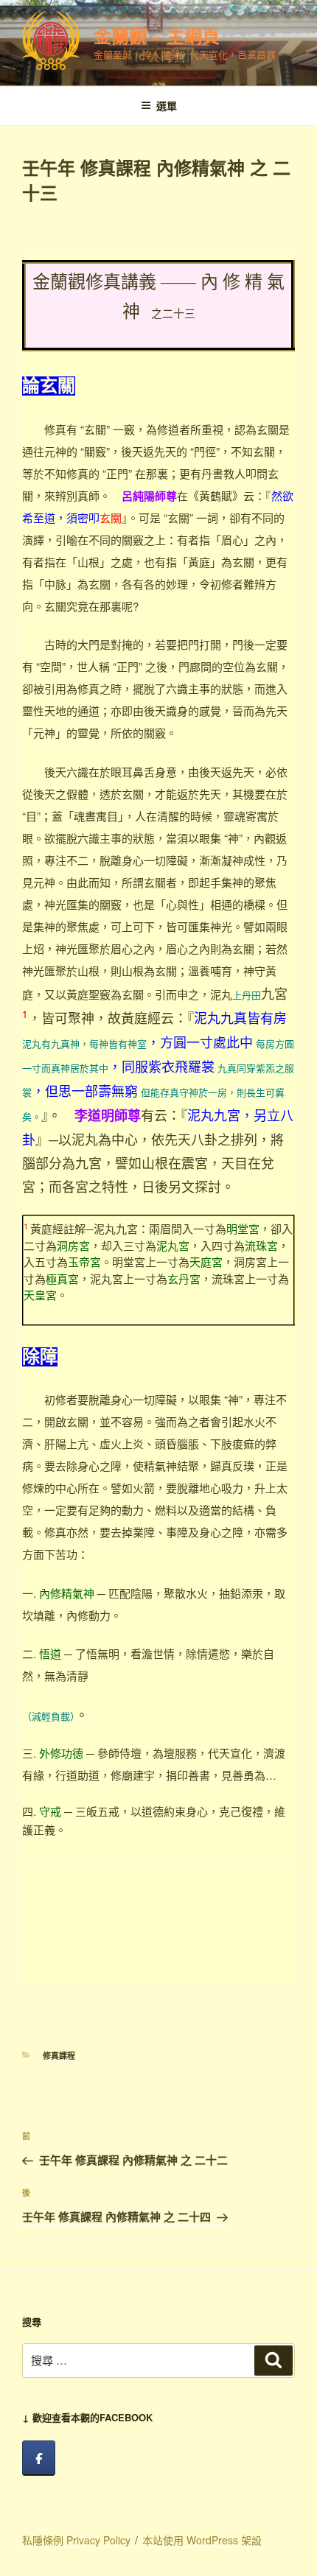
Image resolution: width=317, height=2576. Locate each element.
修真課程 (59, 2056)
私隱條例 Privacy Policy (76, 2540)
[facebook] (39, 2458)
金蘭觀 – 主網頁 (157, 35)
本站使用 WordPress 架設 (202, 2540)
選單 (167, 105)
